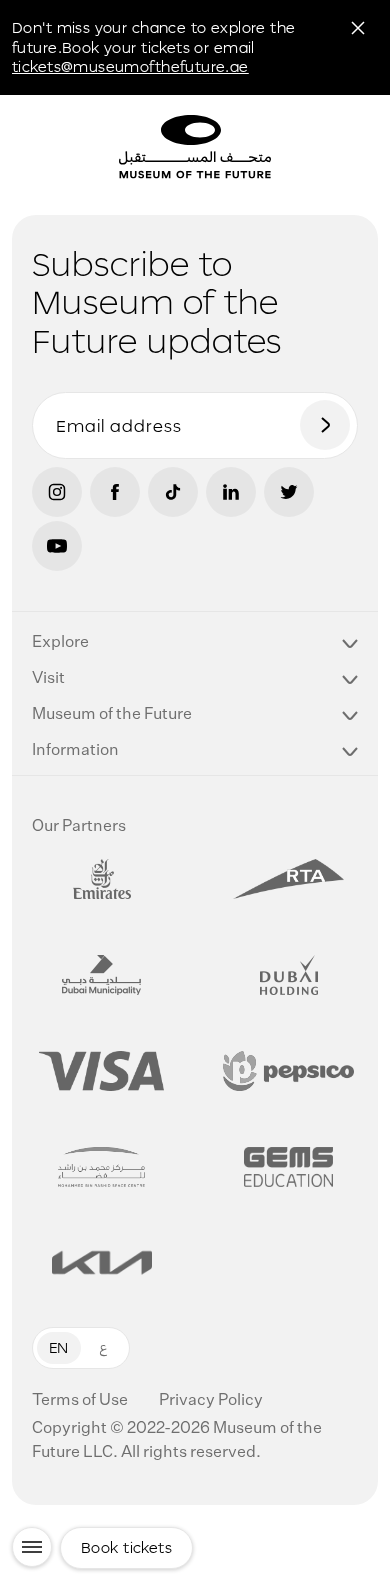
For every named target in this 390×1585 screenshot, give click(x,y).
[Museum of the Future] (271, 149)
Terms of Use (81, 1401)
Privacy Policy (211, 1401)
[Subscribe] (325, 425)
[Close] (358, 28)
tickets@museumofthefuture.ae (130, 66)
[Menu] (32, 1547)
